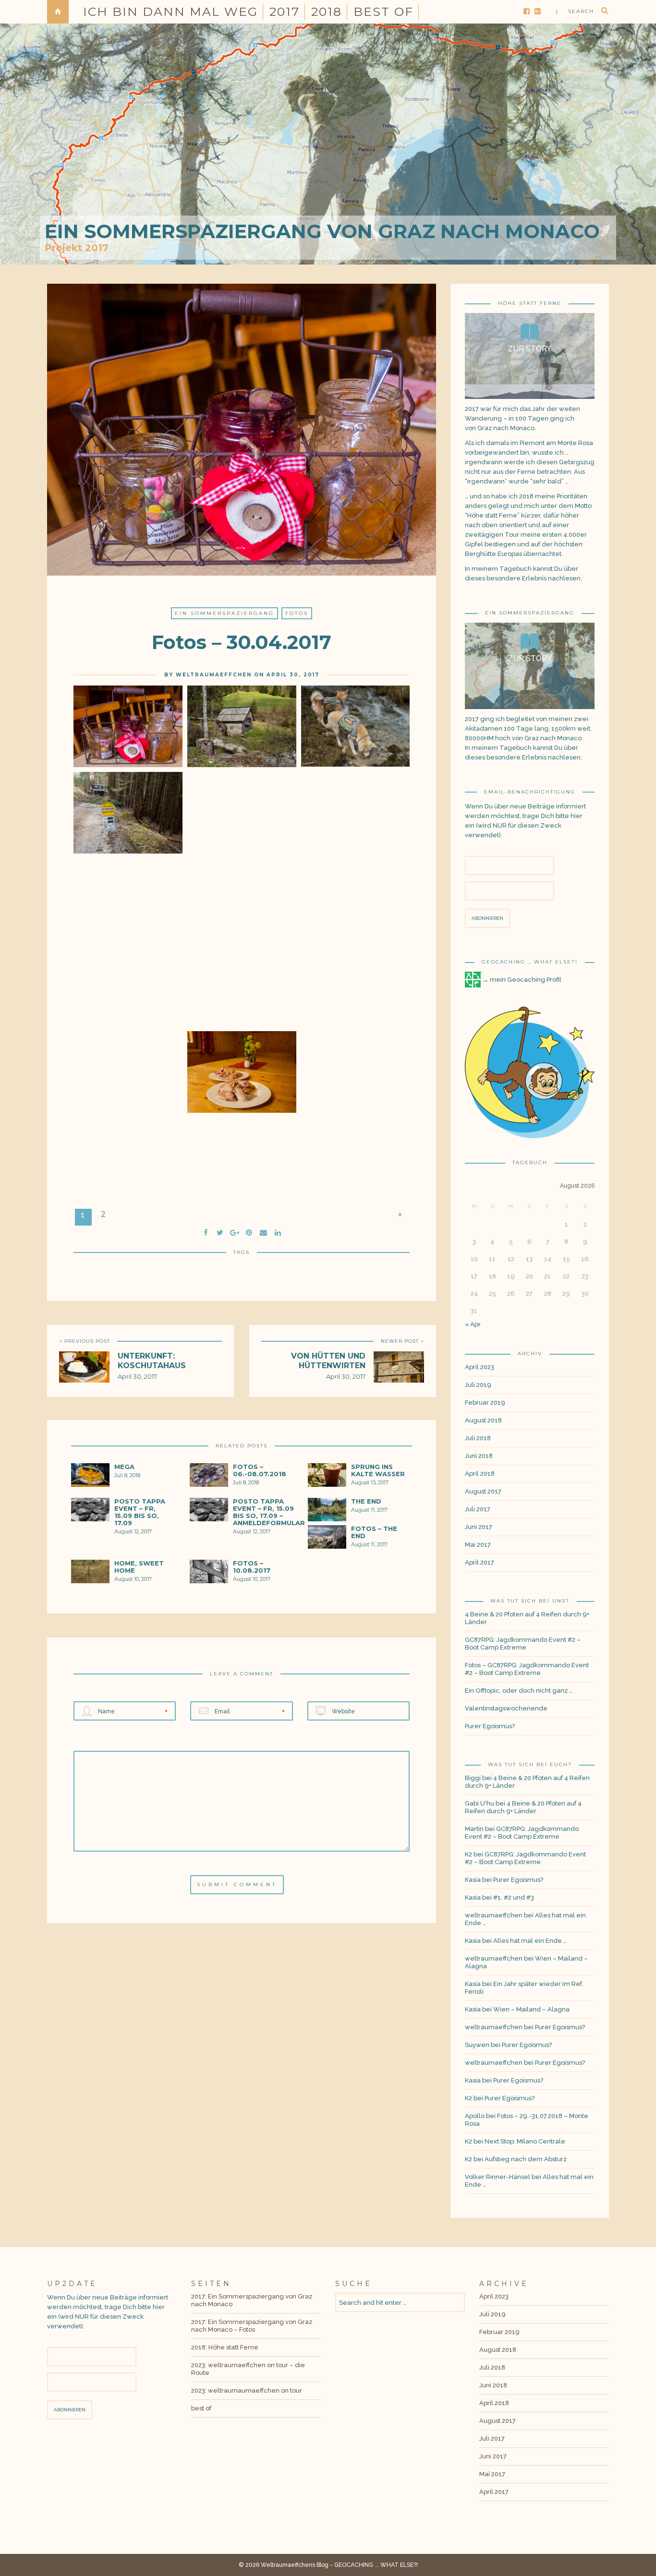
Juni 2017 (479, 1527)
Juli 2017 (478, 1509)
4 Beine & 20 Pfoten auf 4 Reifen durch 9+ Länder (527, 1618)
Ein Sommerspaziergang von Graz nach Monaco (322, 231)
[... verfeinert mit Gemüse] (355, 1085)
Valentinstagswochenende (506, 1708)
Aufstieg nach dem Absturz (526, 2159)
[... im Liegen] (242, 1172)
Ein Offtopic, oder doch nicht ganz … (519, 1691)
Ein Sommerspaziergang (225, 613)
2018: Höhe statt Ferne (225, 2347)
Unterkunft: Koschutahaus (152, 1361)
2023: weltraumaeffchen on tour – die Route (248, 2369)
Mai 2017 (478, 1545)
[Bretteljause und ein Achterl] (355, 1172)
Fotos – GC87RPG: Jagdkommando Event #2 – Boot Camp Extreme (527, 1669)
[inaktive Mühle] (242, 726)
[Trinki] (355, 726)
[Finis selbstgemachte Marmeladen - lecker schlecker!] (128, 726)
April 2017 (480, 1562)
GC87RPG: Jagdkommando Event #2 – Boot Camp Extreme (523, 1643)
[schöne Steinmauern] (242, 999)
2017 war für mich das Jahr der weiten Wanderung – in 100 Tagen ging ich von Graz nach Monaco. (522, 418)
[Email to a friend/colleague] (263, 1231)
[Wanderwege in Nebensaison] (128, 813)
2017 (285, 12)
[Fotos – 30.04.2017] (220, 1231)
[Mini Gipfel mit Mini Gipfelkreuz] (355, 826)
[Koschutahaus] (128, 999)
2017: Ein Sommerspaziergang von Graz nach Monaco (252, 2300)
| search (575, 11)
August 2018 (483, 1420)
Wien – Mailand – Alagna (531, 2009)
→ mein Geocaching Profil (522, 980)
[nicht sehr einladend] (242, 826)
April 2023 (480, 1367)
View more (530, 356)
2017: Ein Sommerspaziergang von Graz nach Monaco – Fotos (252, 2326)
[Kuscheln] (128, 913)
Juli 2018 (478, 1438)
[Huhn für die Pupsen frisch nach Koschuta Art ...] (242, 1072)
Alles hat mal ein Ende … (530, 1941)
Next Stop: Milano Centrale (525, 2141)
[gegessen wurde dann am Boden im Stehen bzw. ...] (128, 1172)
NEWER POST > (402, 1341)
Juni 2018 (479, 1456)
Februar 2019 (485, 1402)
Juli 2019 (478, 1385)
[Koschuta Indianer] (128, 1086)
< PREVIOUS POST (85, 1341)
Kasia (473, 1880)
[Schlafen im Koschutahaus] (355, 999)
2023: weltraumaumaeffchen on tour (247, 2390)
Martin (474, 1829)
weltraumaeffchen (214, 675)
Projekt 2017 (77, 248)
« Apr (473, 1324)
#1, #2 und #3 (514, 1897)
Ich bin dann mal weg (170, 12)
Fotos (297, 613)
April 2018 (480, 1474)
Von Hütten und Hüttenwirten (328, 1361)
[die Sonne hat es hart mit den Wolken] (242, 913)
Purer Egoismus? (490, 1726)
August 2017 (483, 1491)
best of (383, 12)
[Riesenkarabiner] (355, 913)
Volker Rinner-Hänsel (498, 2177)
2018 (327, 12)
